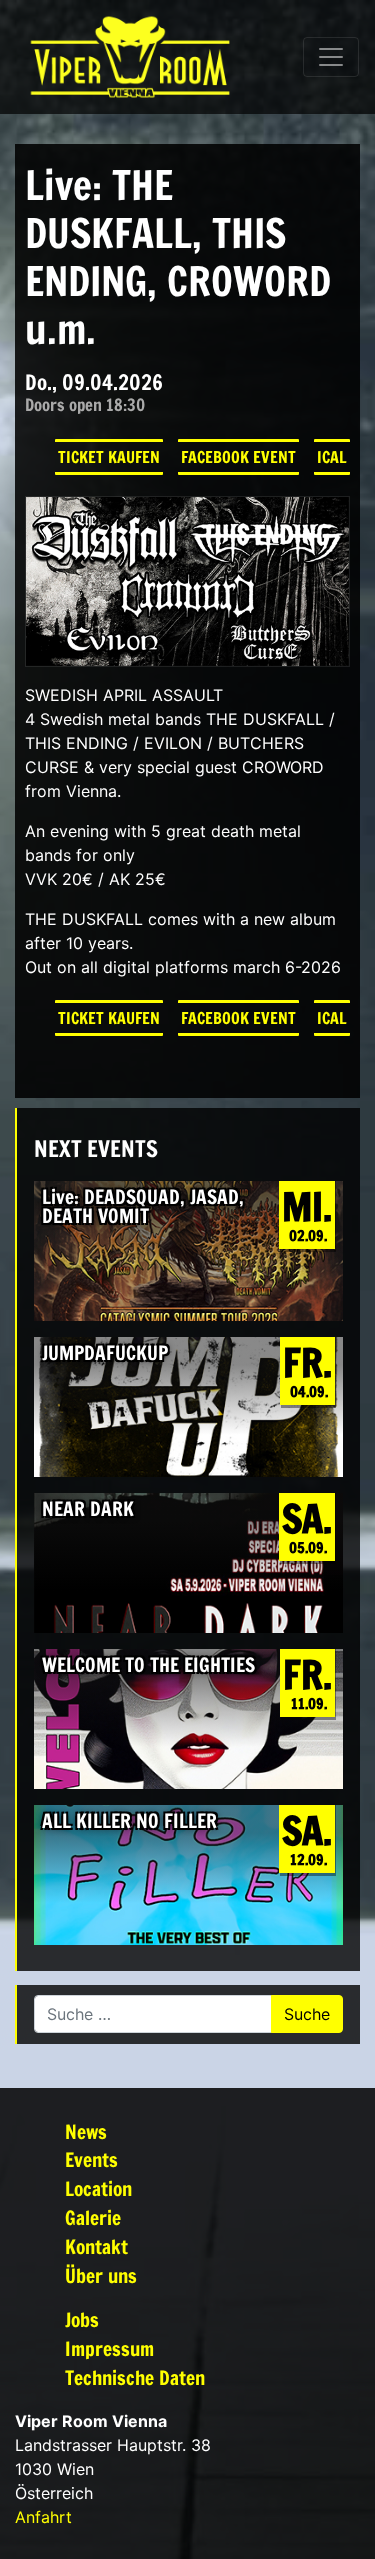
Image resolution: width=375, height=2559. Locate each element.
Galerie (93, 2217)
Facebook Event (238, 457)
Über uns (101, 2275)
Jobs (82, 2319)
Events (91, 2159)
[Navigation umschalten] (331, 57)
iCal (332, 457)
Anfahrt (43, 2517)
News (86, 2131)
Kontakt (96, 2246)
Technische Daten (135, 2377)
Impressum (109, 2348)
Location (98, 2188)
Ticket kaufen (109, 457)
